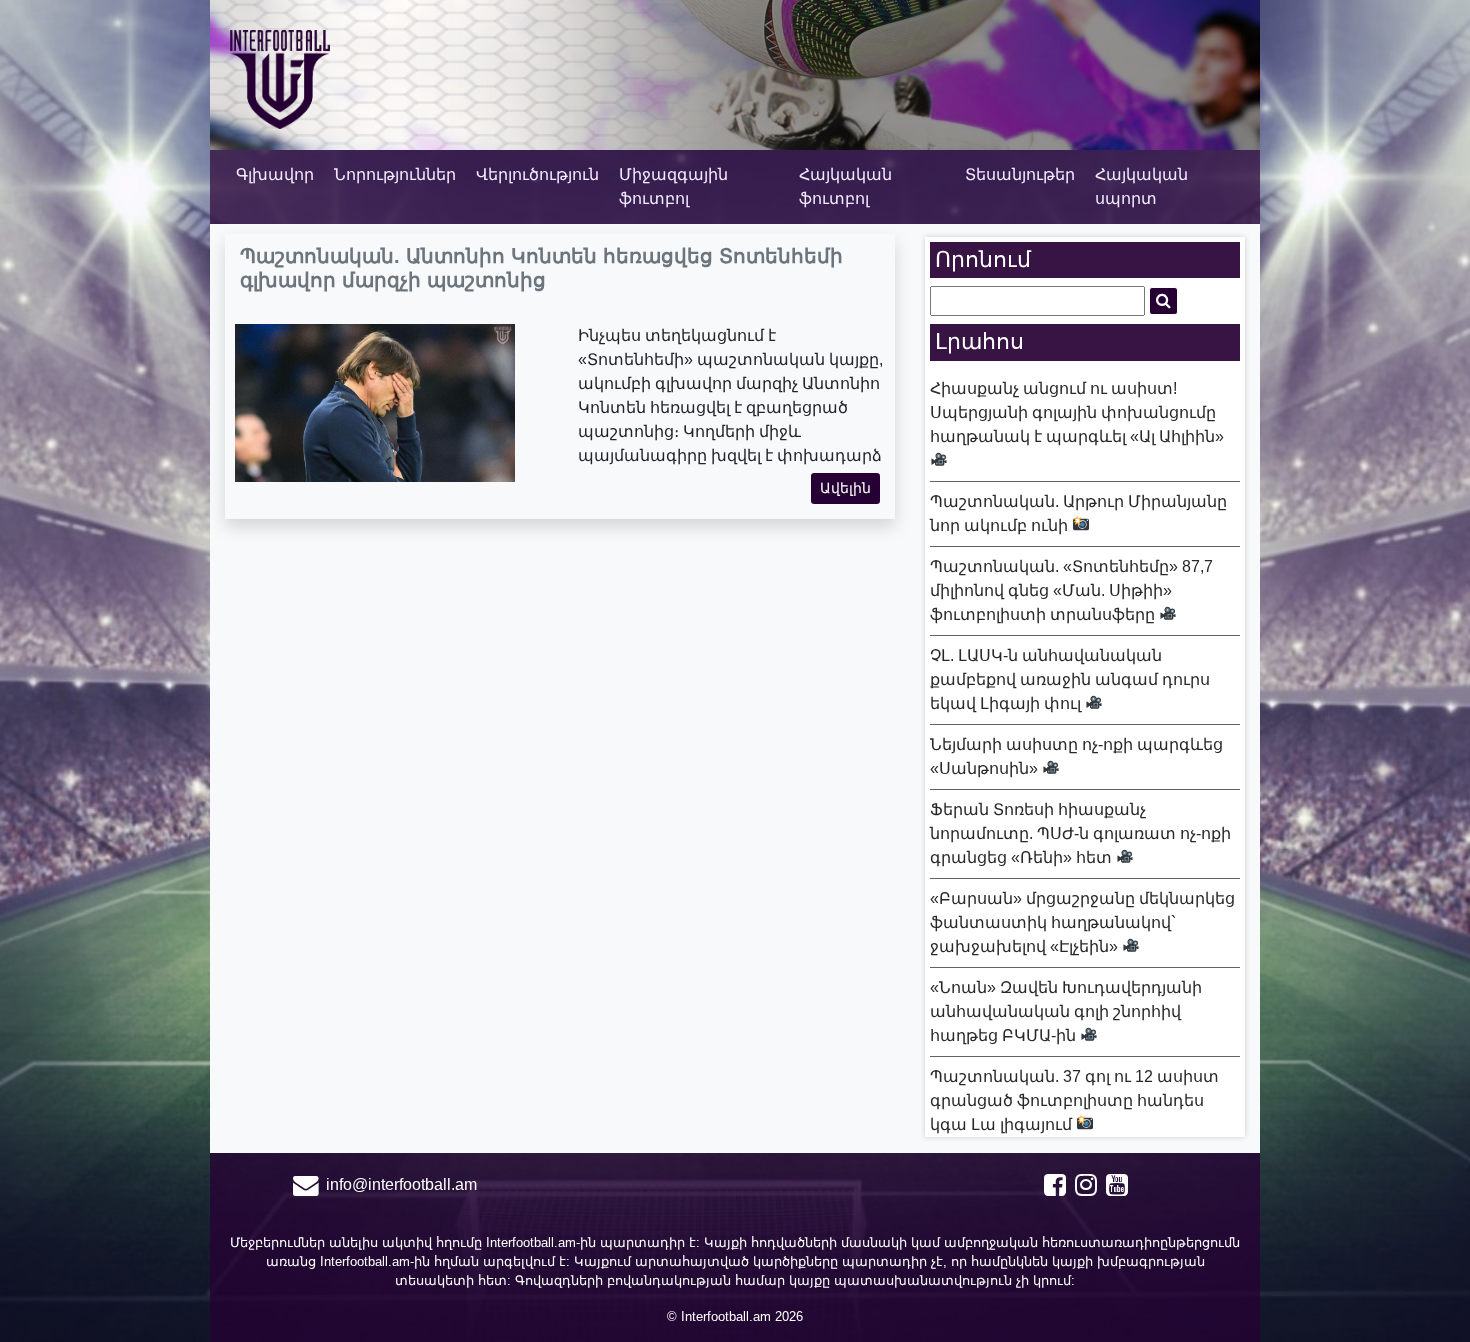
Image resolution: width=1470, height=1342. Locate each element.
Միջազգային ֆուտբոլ (673, 186)
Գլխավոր (275, 174)
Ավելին (845, 488)
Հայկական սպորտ (1141, 186)
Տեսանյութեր (1020, 174)
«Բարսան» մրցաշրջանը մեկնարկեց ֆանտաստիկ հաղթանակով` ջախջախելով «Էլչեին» (1082, 922)
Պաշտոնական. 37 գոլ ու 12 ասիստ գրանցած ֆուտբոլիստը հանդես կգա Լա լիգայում (1074, 1100)
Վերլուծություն (537, 174)
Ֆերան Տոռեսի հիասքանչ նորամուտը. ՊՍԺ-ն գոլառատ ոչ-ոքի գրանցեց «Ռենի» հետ (1080, 833)
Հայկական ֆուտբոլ (845, 186)
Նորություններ (395, 174)
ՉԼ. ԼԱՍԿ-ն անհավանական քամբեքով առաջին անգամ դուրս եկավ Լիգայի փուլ (1070, 679)
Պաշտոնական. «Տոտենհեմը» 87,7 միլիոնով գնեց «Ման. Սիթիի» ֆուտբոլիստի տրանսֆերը (1071, 590)
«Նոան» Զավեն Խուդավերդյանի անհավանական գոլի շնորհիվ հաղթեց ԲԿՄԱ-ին (1066, 1011)
